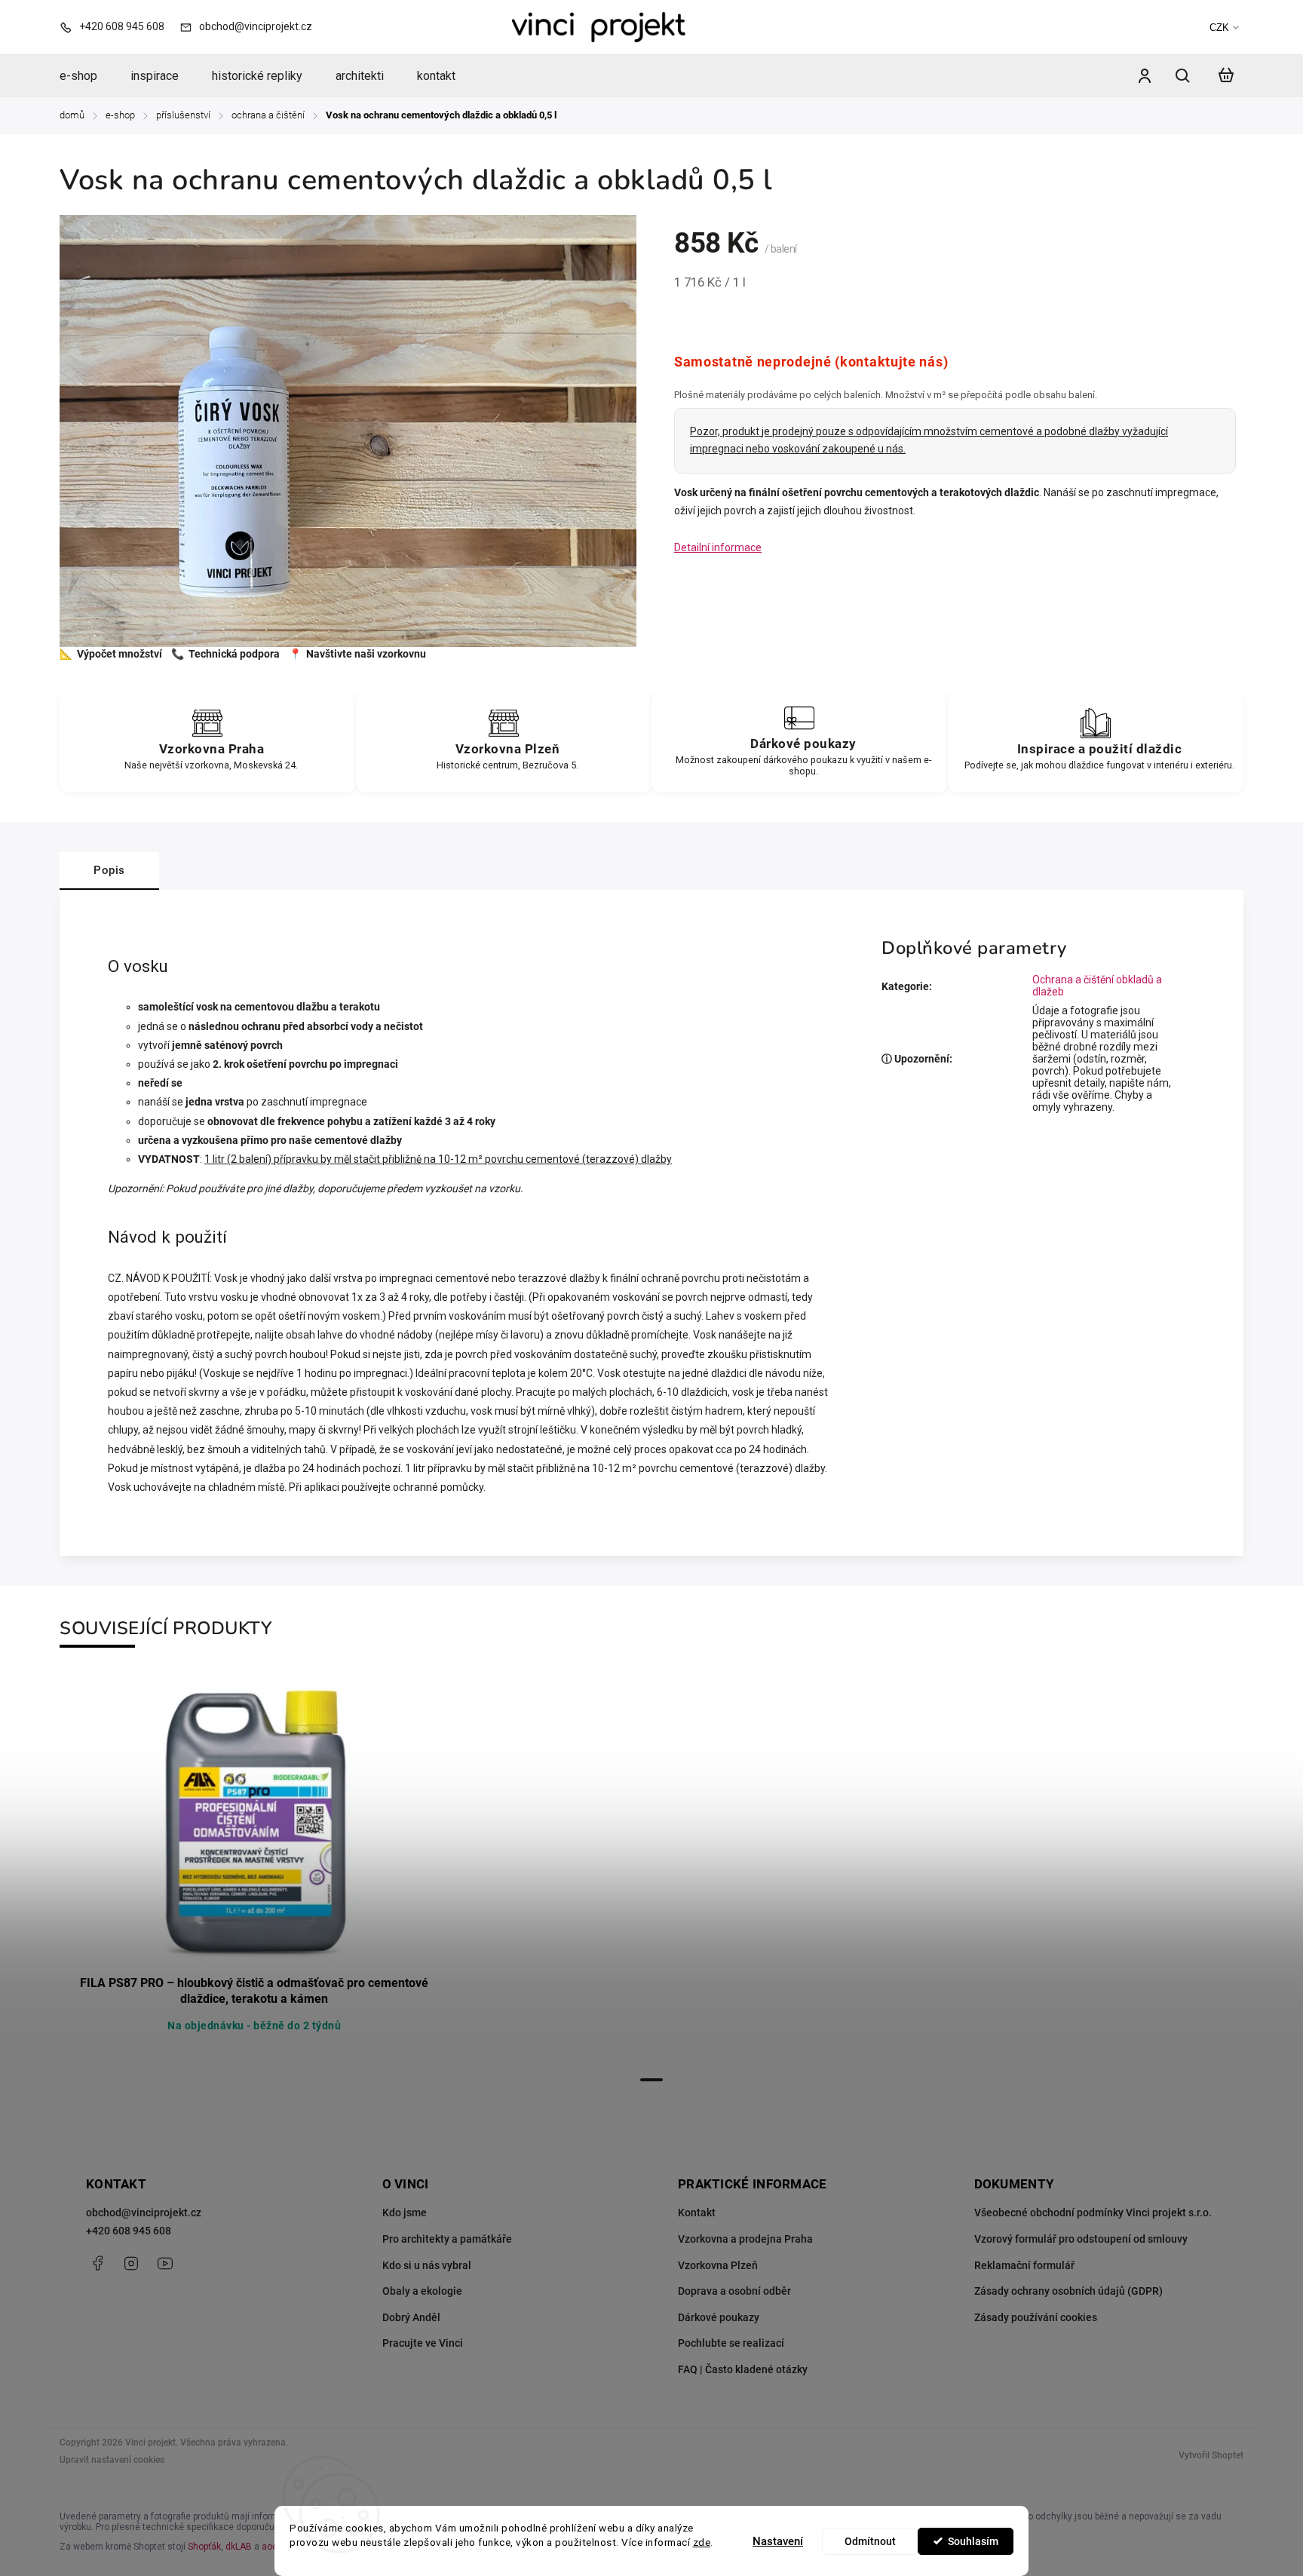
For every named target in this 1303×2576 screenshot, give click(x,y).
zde (702, 2542)
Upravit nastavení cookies (112, 2460)
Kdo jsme (405, 2213)
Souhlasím (973, 2541)
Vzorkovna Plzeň (718, 2265)
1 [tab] (651, 2080)
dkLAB (239, 2547)
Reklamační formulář (1024, 2265)
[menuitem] (87, 76)
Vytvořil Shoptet (1211, 2455)
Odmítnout (870, 2541)
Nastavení (778, 2541)
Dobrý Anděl (411, 2317)
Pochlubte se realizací (731, 2343)
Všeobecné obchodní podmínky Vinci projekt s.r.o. (1093, 2213)
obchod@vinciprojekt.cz (144, 2213)
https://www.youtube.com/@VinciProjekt (165, 2263)
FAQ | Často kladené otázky (743, 2369)
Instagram (131, 2263)
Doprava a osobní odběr (734, 2291)
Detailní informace (718, 547)
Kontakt (697, 2213)
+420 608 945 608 (129, 2231)
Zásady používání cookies (1036, 2317)
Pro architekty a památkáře (447, 2239)
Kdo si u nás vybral (427, 2265)
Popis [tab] (109, 870)
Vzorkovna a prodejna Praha (745, 2239)
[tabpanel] (254, 1872)
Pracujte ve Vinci (423, 2343)
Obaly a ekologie (422, 2291)
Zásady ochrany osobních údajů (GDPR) (1068, 2291)
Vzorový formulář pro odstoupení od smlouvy (1081, 2239)
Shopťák (204, 2547)
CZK (1219, 28)
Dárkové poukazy (719, 2317)
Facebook (97, 2263)
